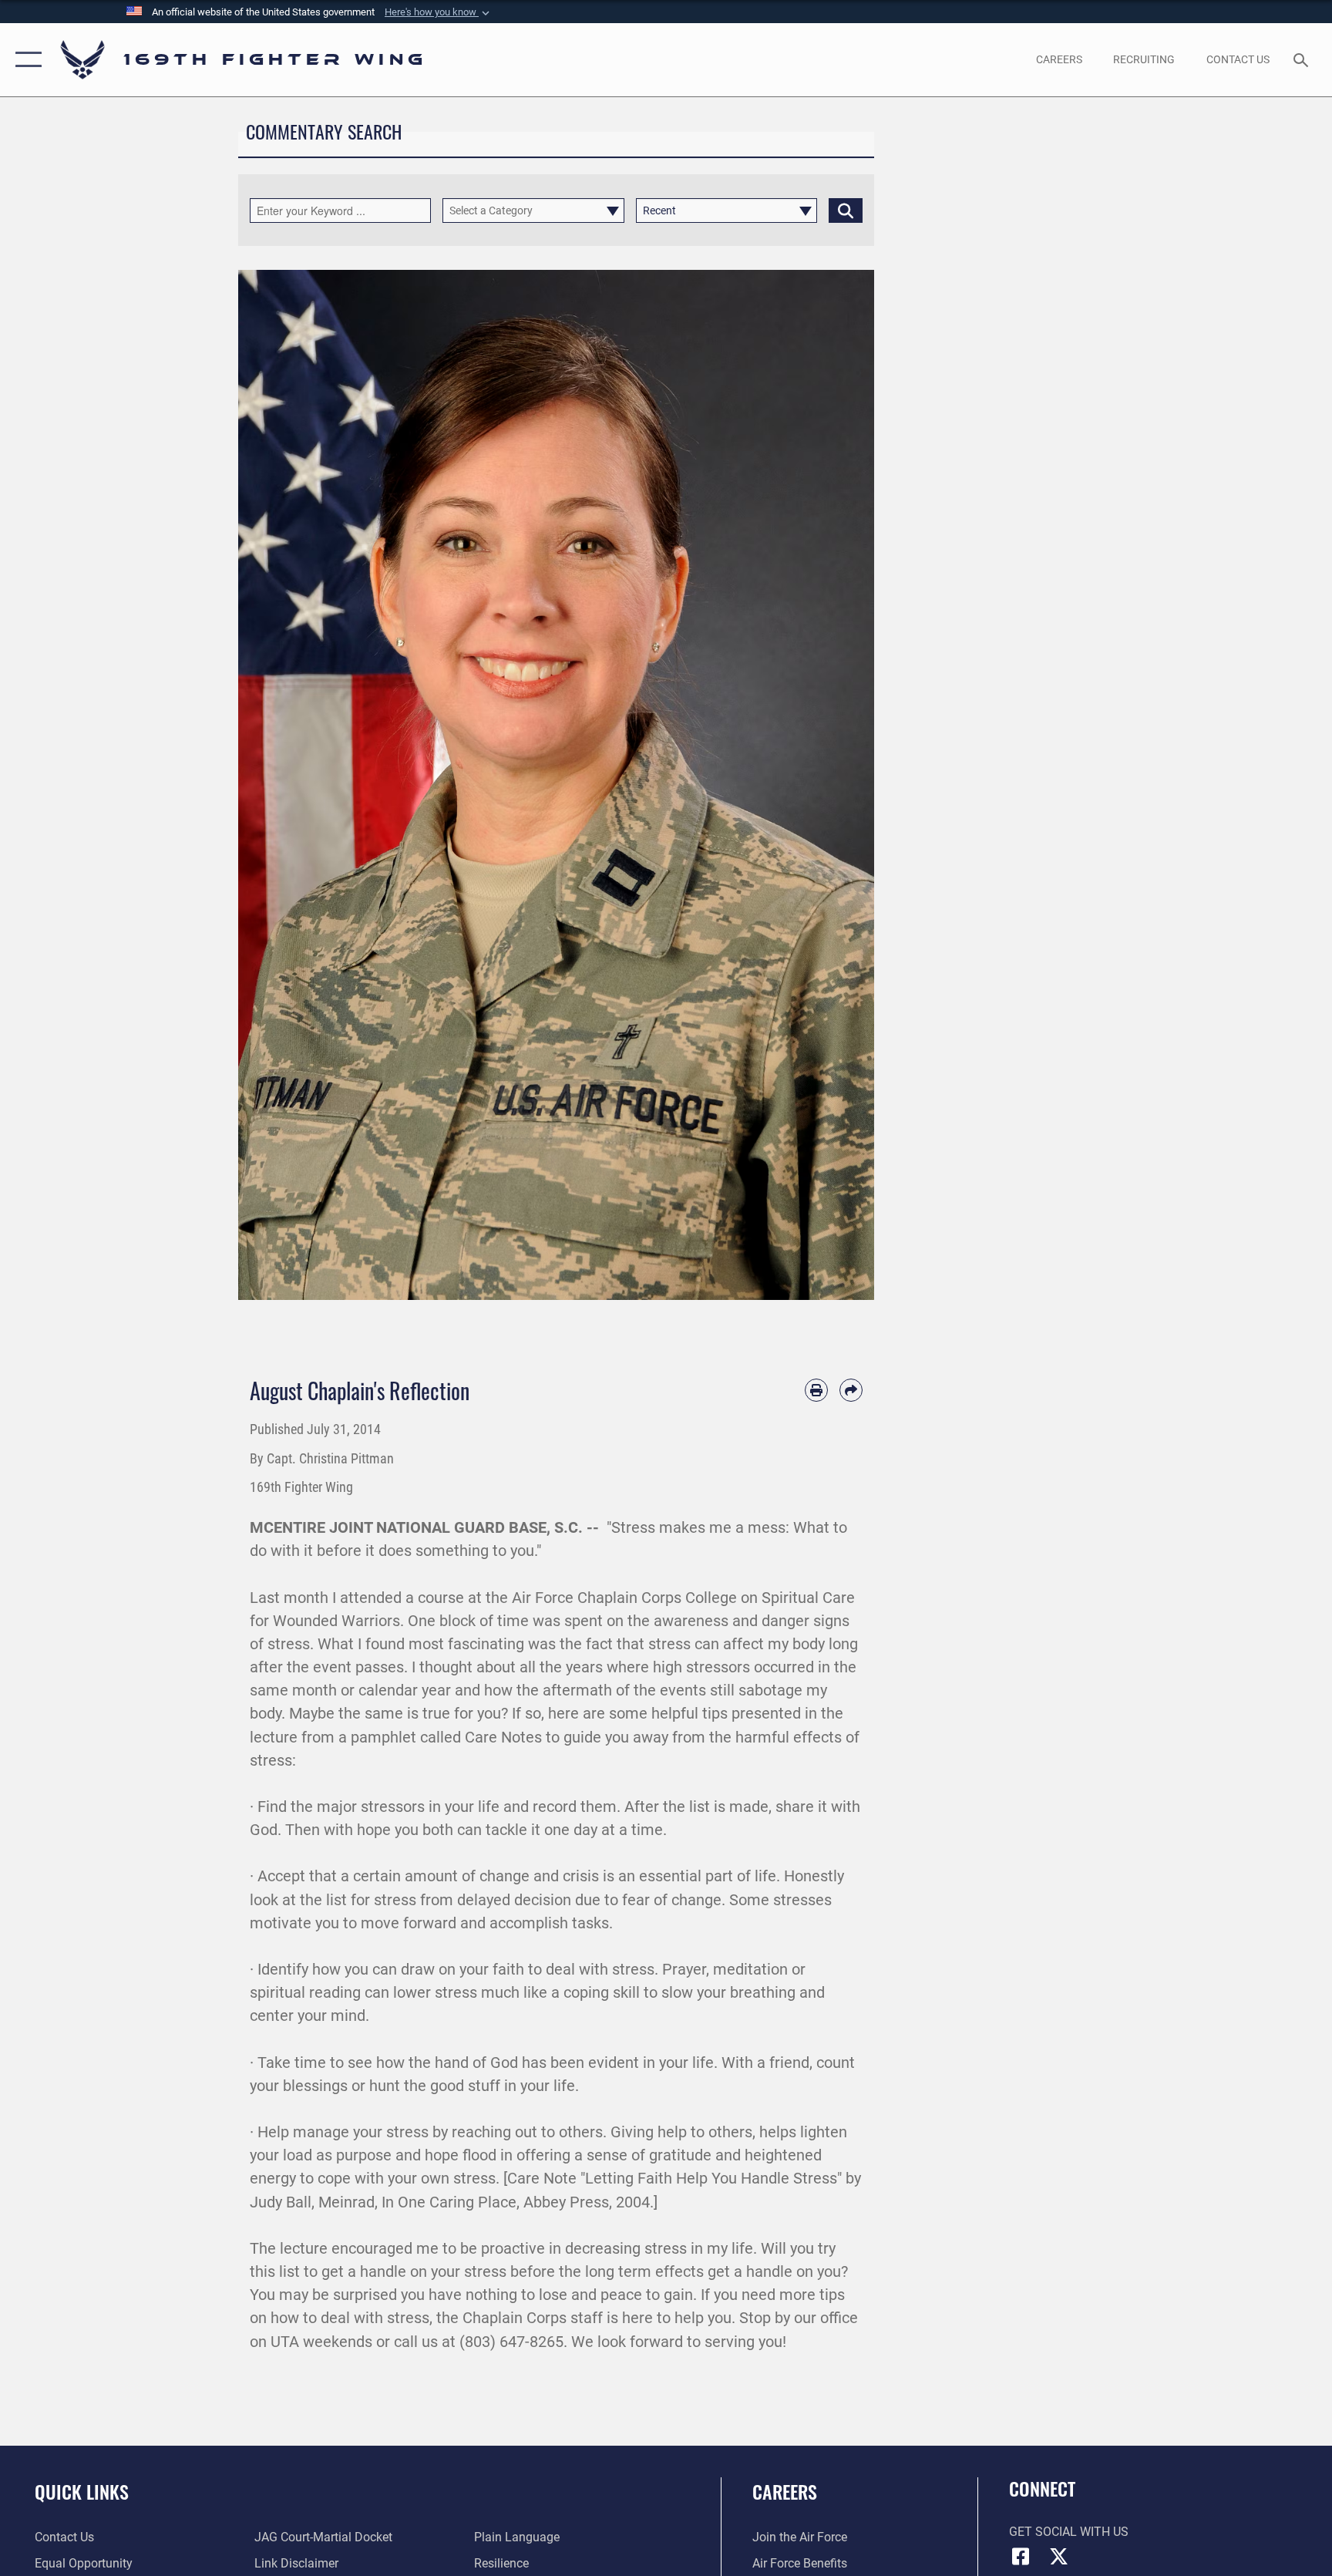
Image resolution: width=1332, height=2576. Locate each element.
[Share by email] (851, 1390)
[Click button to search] (846, 210)
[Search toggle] (1303, 59)
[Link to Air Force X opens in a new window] (1059, 2557)
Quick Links (82, 2491)
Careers (785, 2491)
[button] (439, 12)
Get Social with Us (1069, 2532)
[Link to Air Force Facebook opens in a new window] (1021, 2557)
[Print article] (816, 1390)
